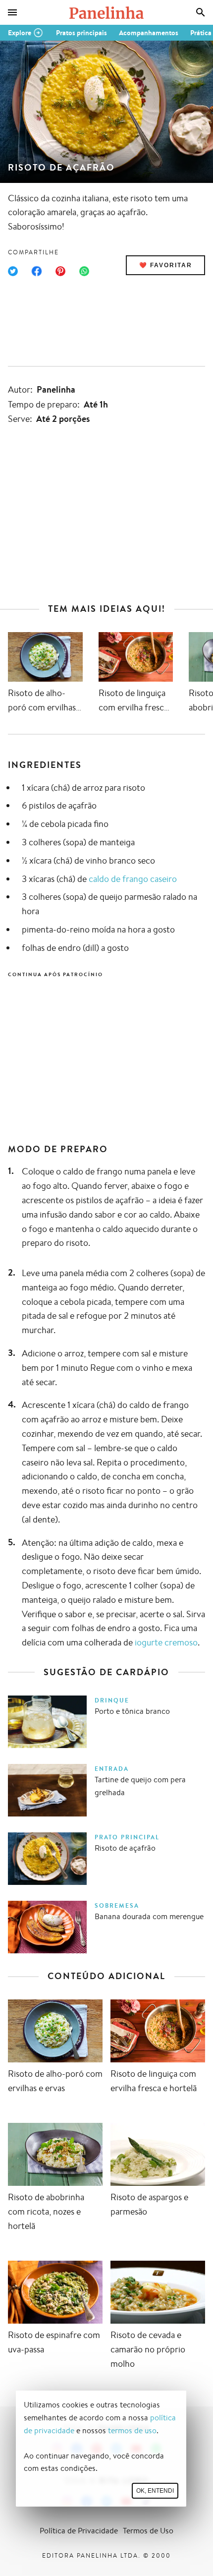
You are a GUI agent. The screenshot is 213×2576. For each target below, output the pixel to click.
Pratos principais (81, 33)
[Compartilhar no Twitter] (13, 271)
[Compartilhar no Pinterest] (60, 271)
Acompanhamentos (149, 33)
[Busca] (201, 12)
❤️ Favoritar (166, 265)
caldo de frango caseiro (133, 878)
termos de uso (132, 2430)
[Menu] (12, 12)
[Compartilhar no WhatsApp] (84, 271)
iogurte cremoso (166, 1642)
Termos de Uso (148, 2531)
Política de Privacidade (79, 2531)
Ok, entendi (155, 2491)
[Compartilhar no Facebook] (37, 271)
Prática (201, 33)
